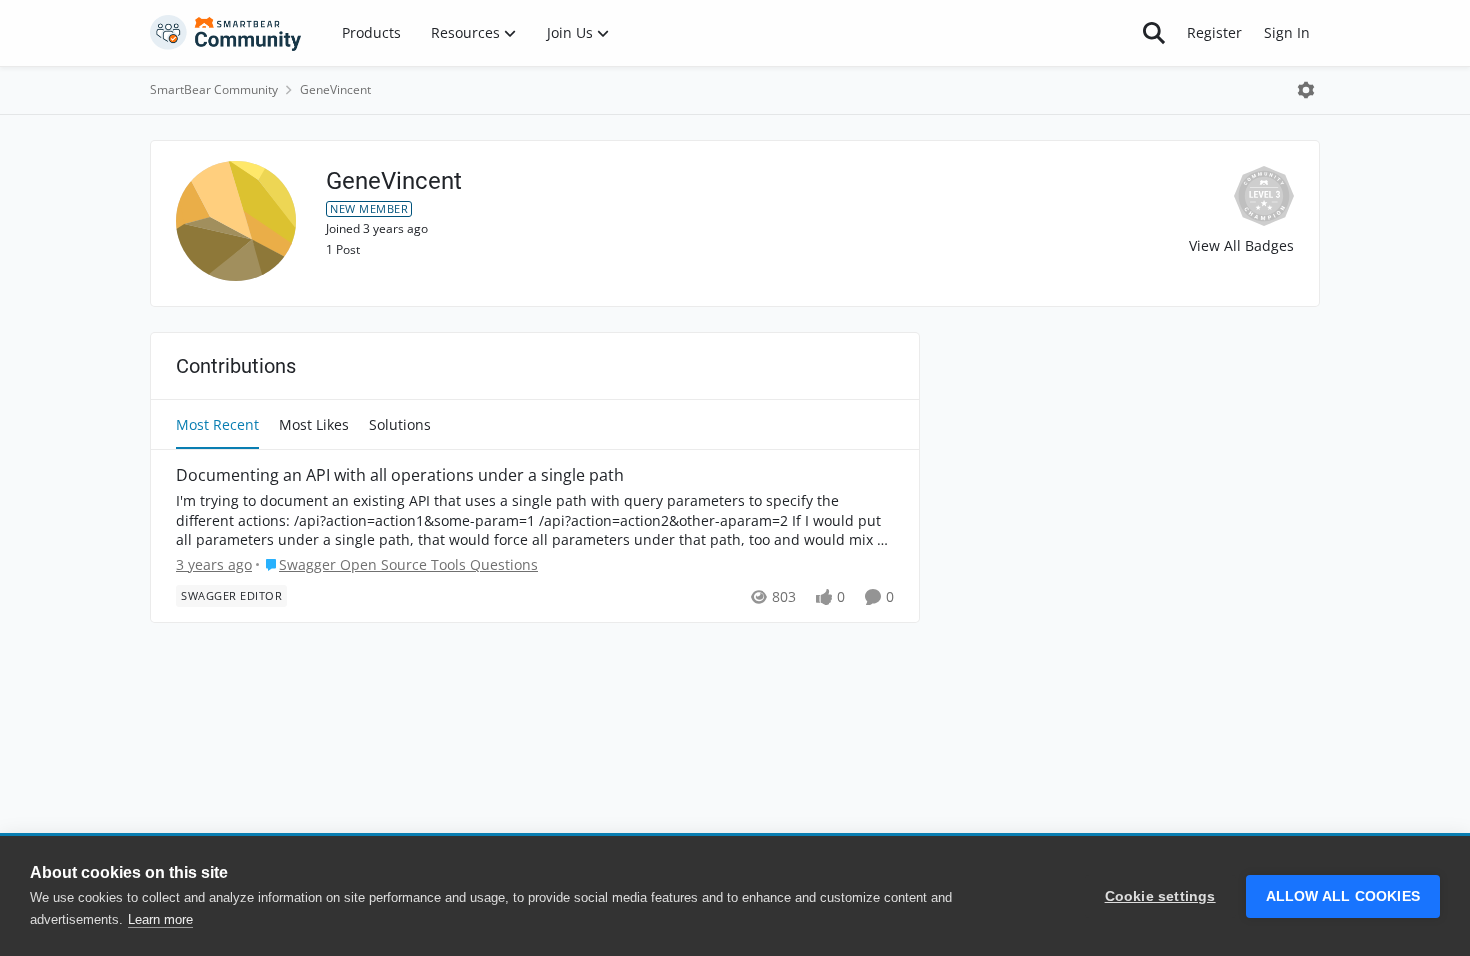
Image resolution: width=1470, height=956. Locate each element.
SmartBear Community (214, 89)
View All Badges (1241, 245)
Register (1214, 32)
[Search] (1154, 33)
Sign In (1287, 32)
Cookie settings (1160, 896)
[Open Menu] (1306, 90)
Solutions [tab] (400, 424)
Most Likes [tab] (314, 424)
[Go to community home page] (226, 33)
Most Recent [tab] (217, 424)
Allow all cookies (1343, 896)
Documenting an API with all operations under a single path (400, 475)
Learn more (160, 919)
